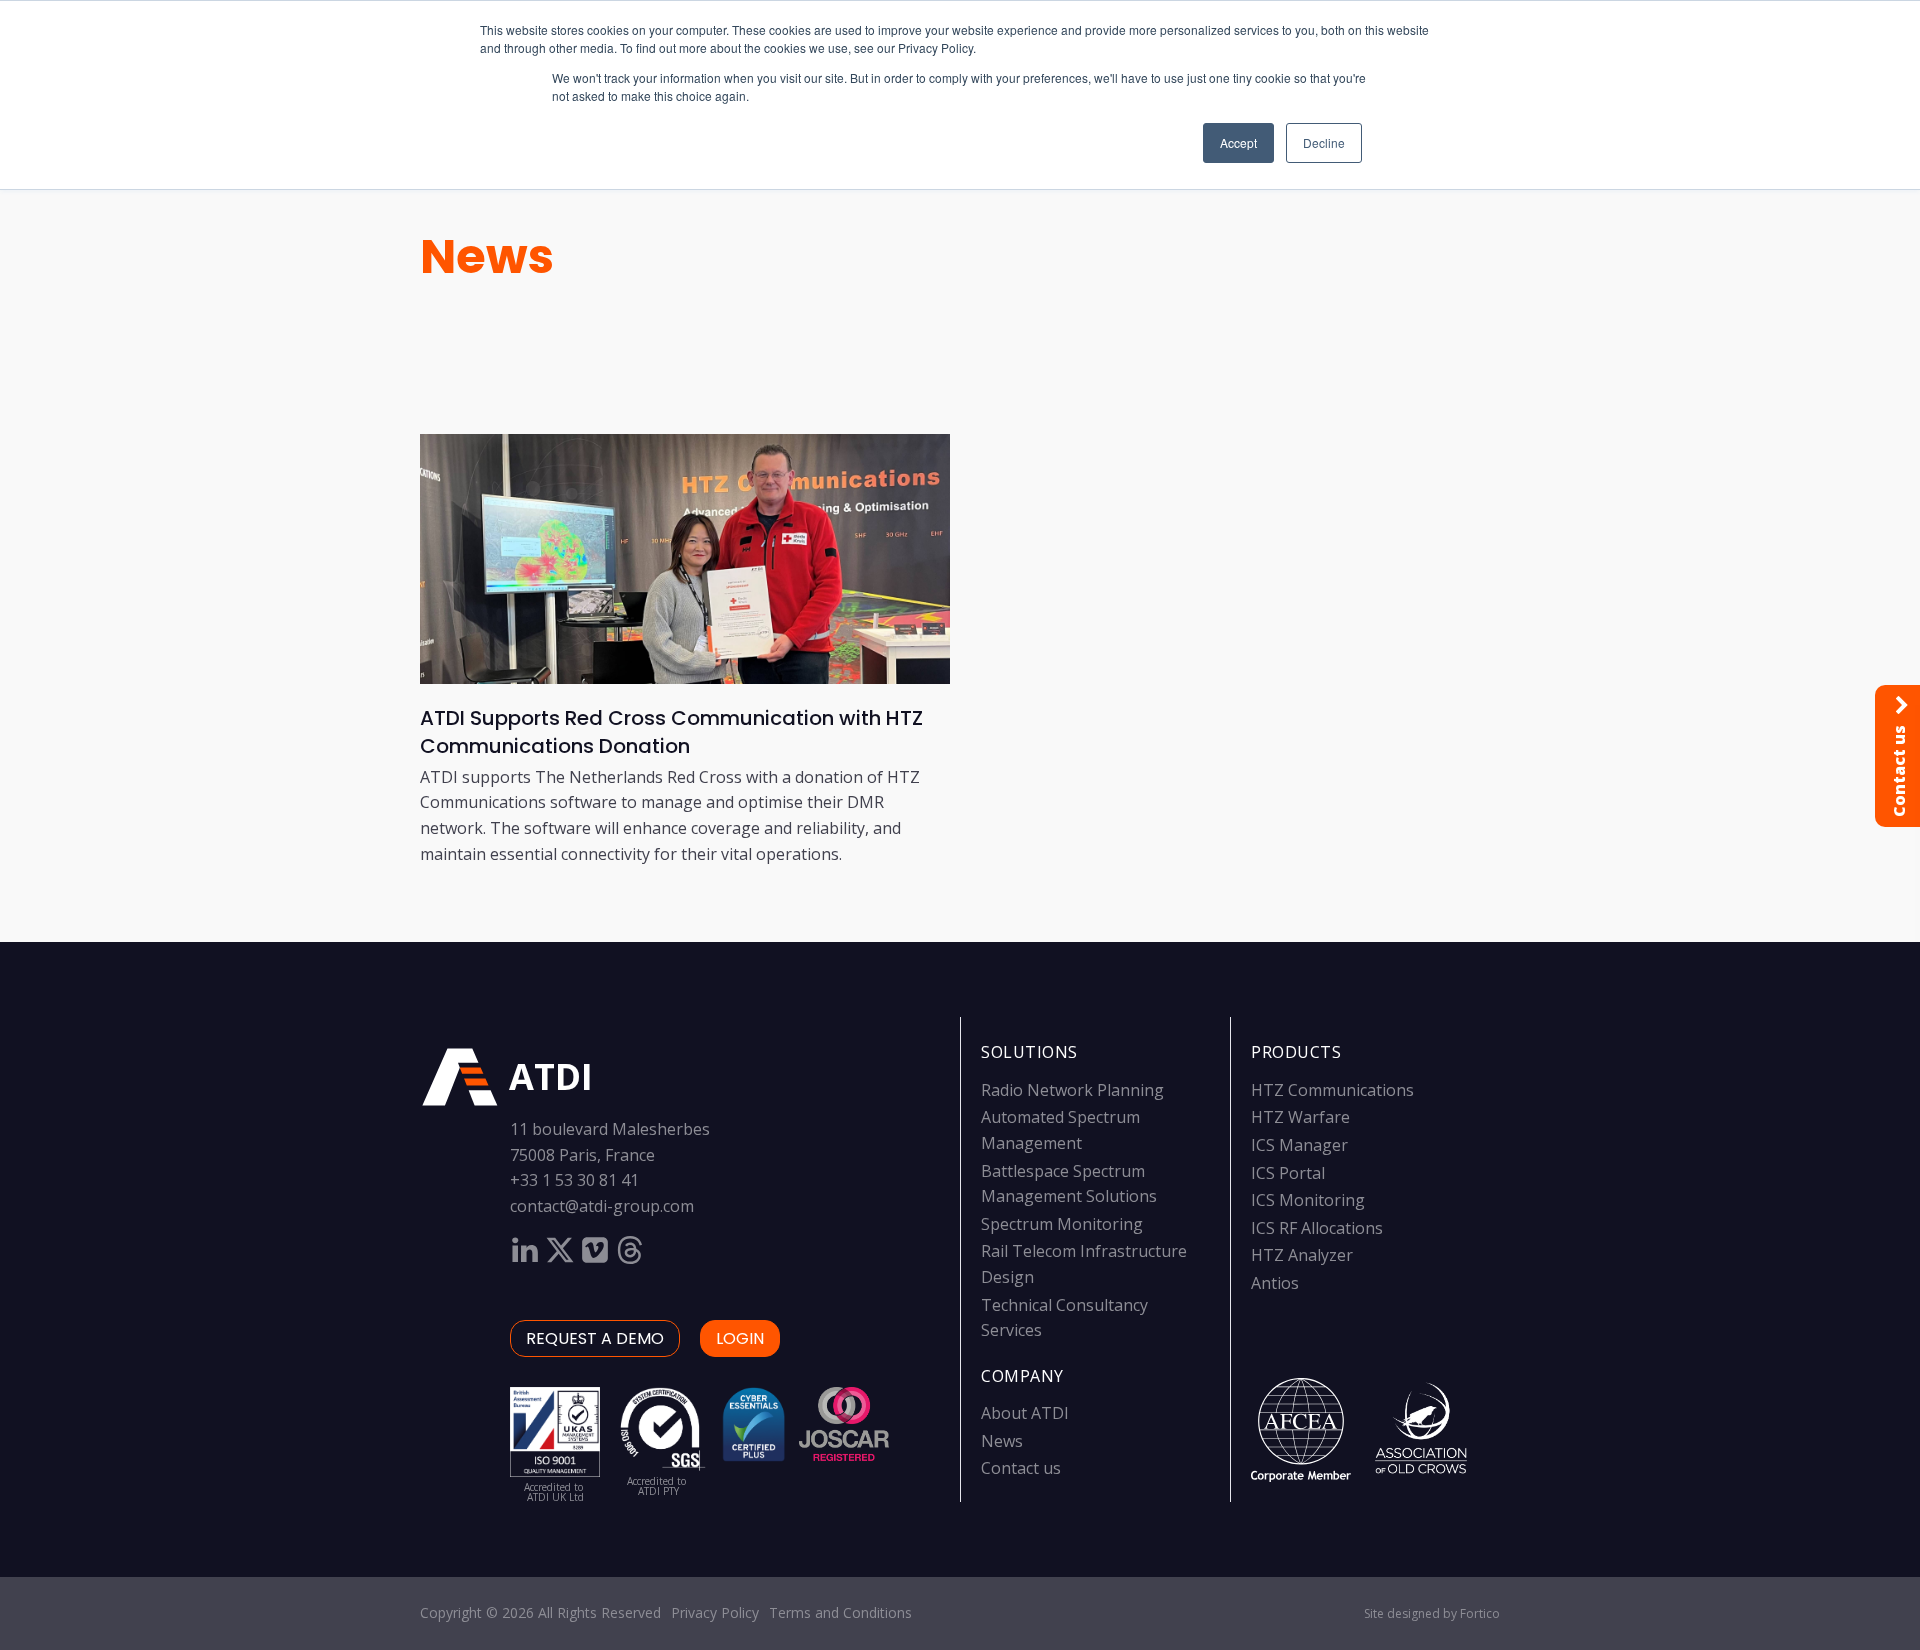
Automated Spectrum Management (1060, 1130)
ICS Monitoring (1308, 1200)
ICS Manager (1299, 1145)
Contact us (1021, 1468)
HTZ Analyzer (1302, 1255)
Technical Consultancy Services (1064, 1318)
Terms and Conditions (840, 1612)
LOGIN (740, 1338)
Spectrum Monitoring (1062, 1224)
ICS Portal (1288, 1173)
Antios (1275, 1283)
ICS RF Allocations (1317, 1228)
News (487, 256)
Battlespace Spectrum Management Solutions (1069, 1184)
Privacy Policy (715, 1612)
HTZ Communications (1332, 1090)
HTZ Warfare (1300, 1117)
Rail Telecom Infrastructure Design (1084, 1264)
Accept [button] (1238, 142)
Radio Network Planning (1072, 1090)
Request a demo (595, 1338)
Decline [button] (1324, 142)
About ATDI (1025, 1413)
